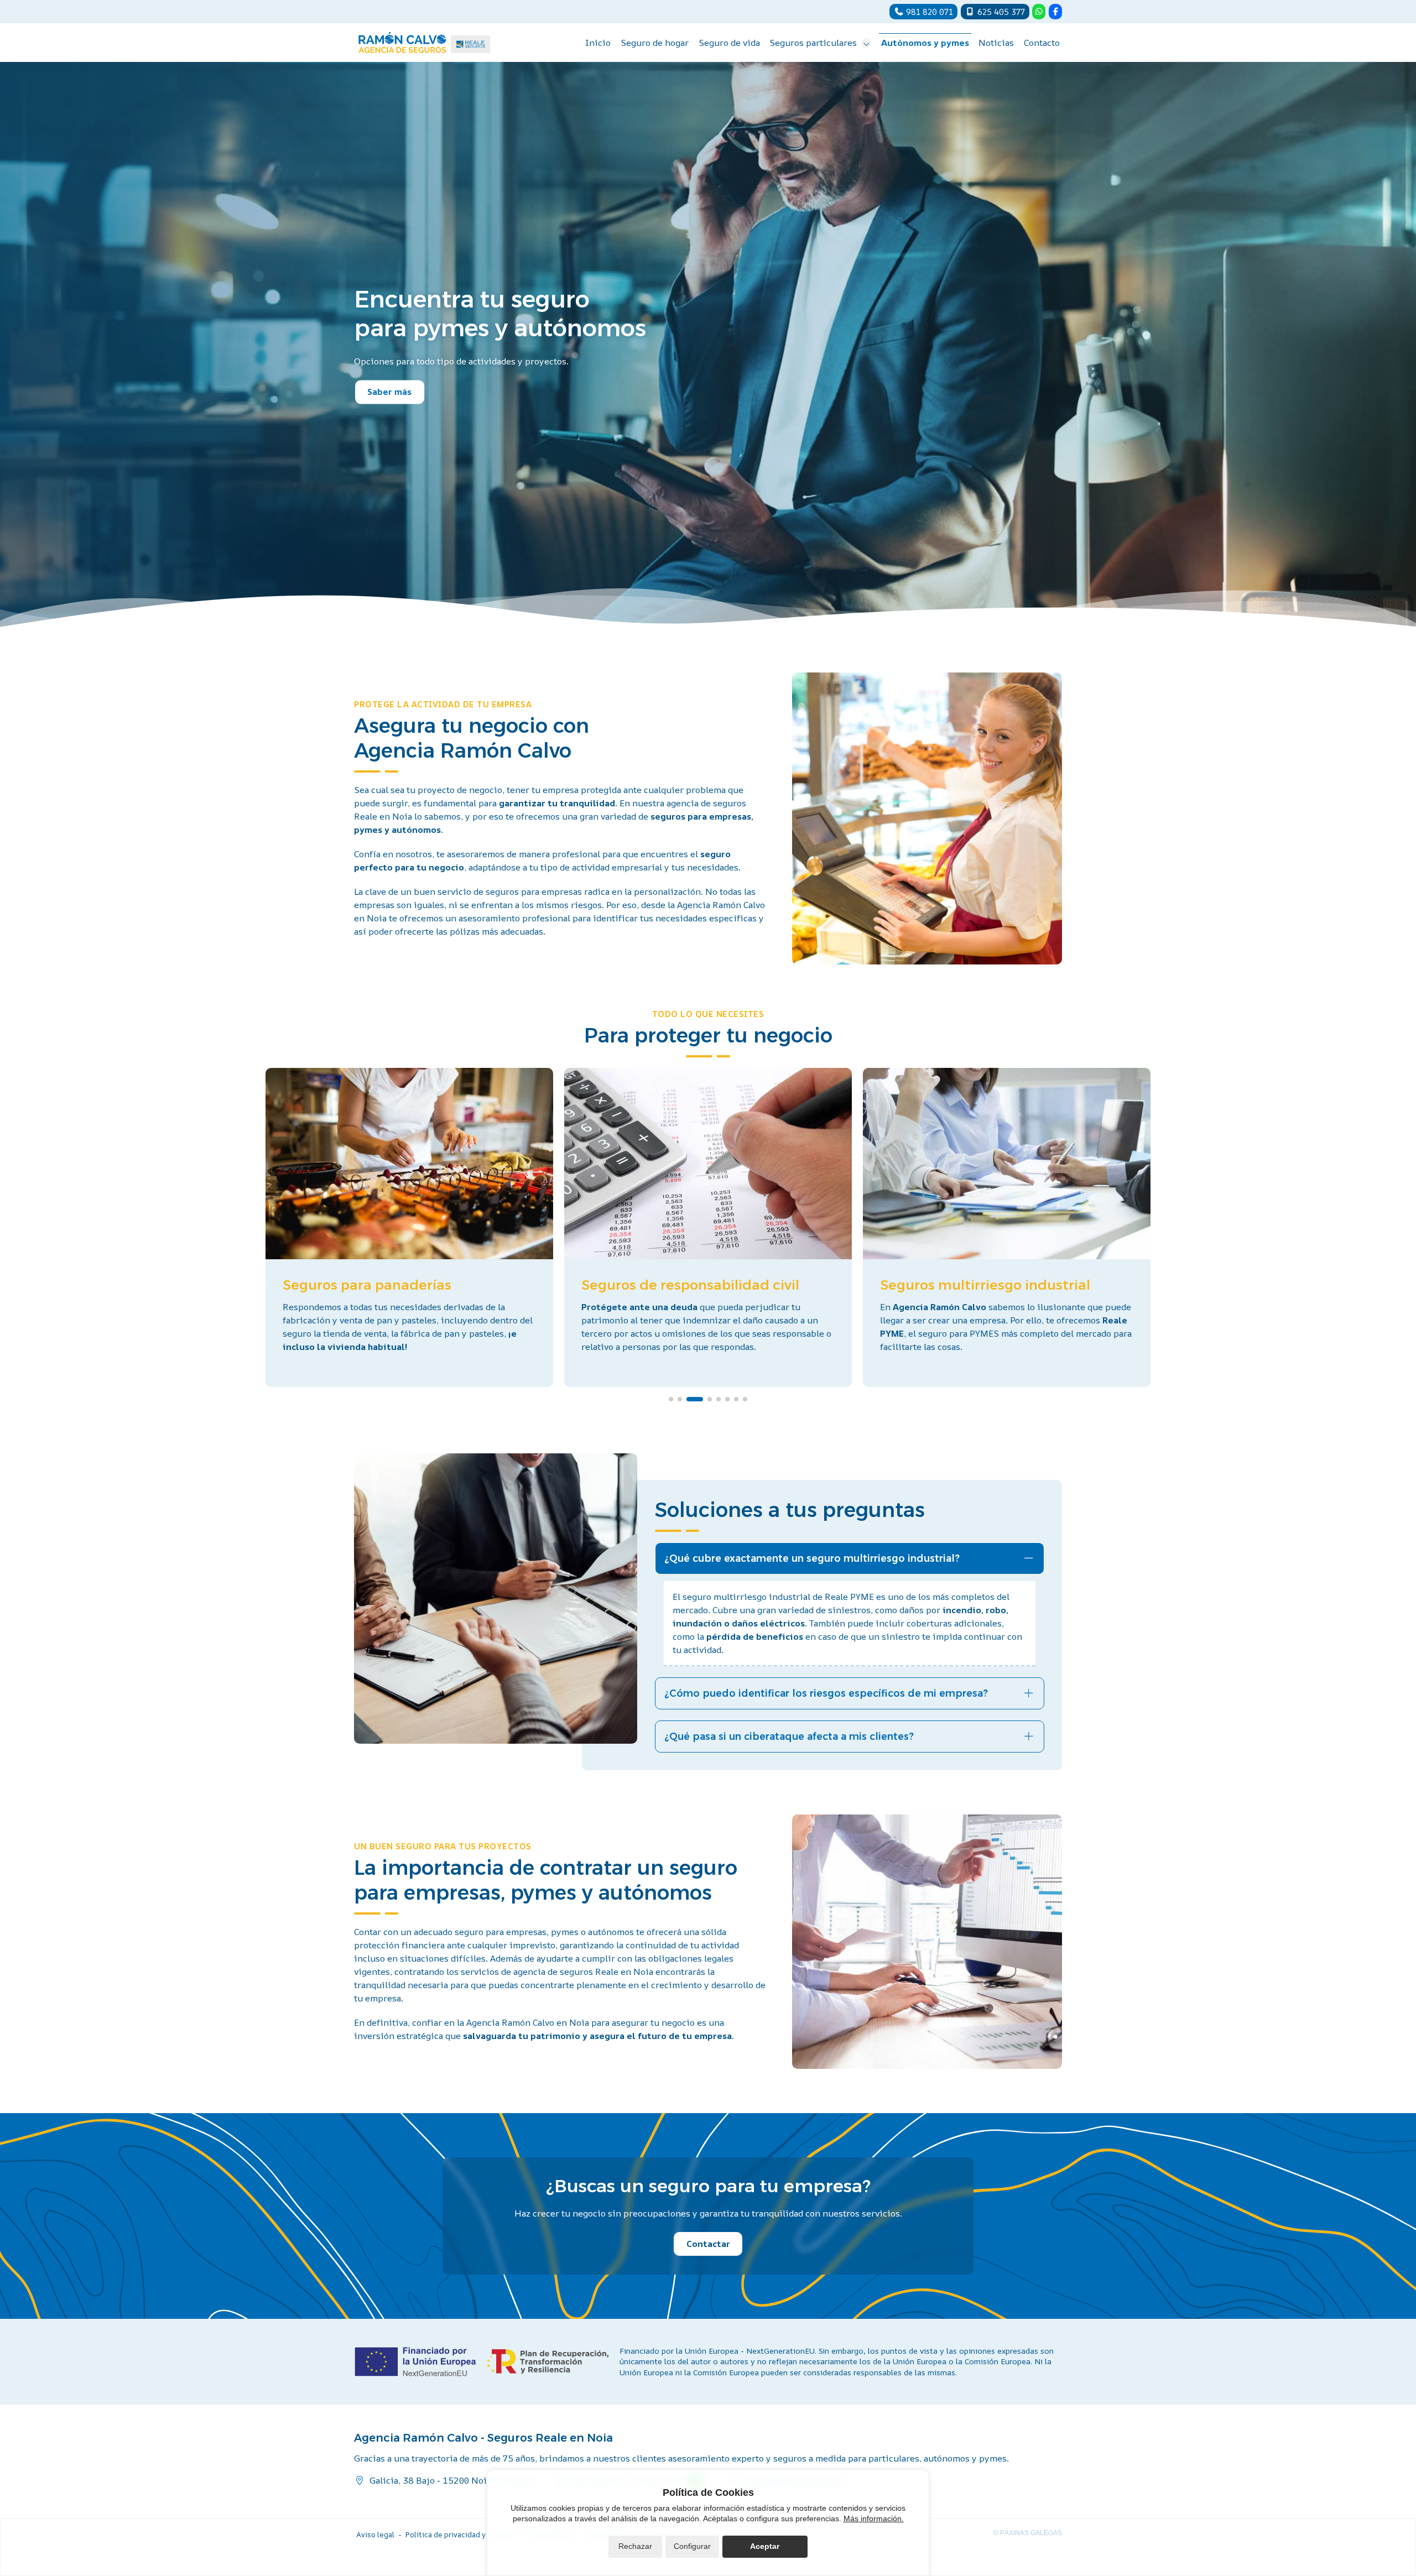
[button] (671, 1399)
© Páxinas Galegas (1028, 2533)
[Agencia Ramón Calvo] (425, 43)
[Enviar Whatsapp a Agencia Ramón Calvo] (1039, 12)
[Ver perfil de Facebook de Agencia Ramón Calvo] (1055, 12)
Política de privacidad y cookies (460, 2535)
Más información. (874, 2518)
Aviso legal (375, 2535)
